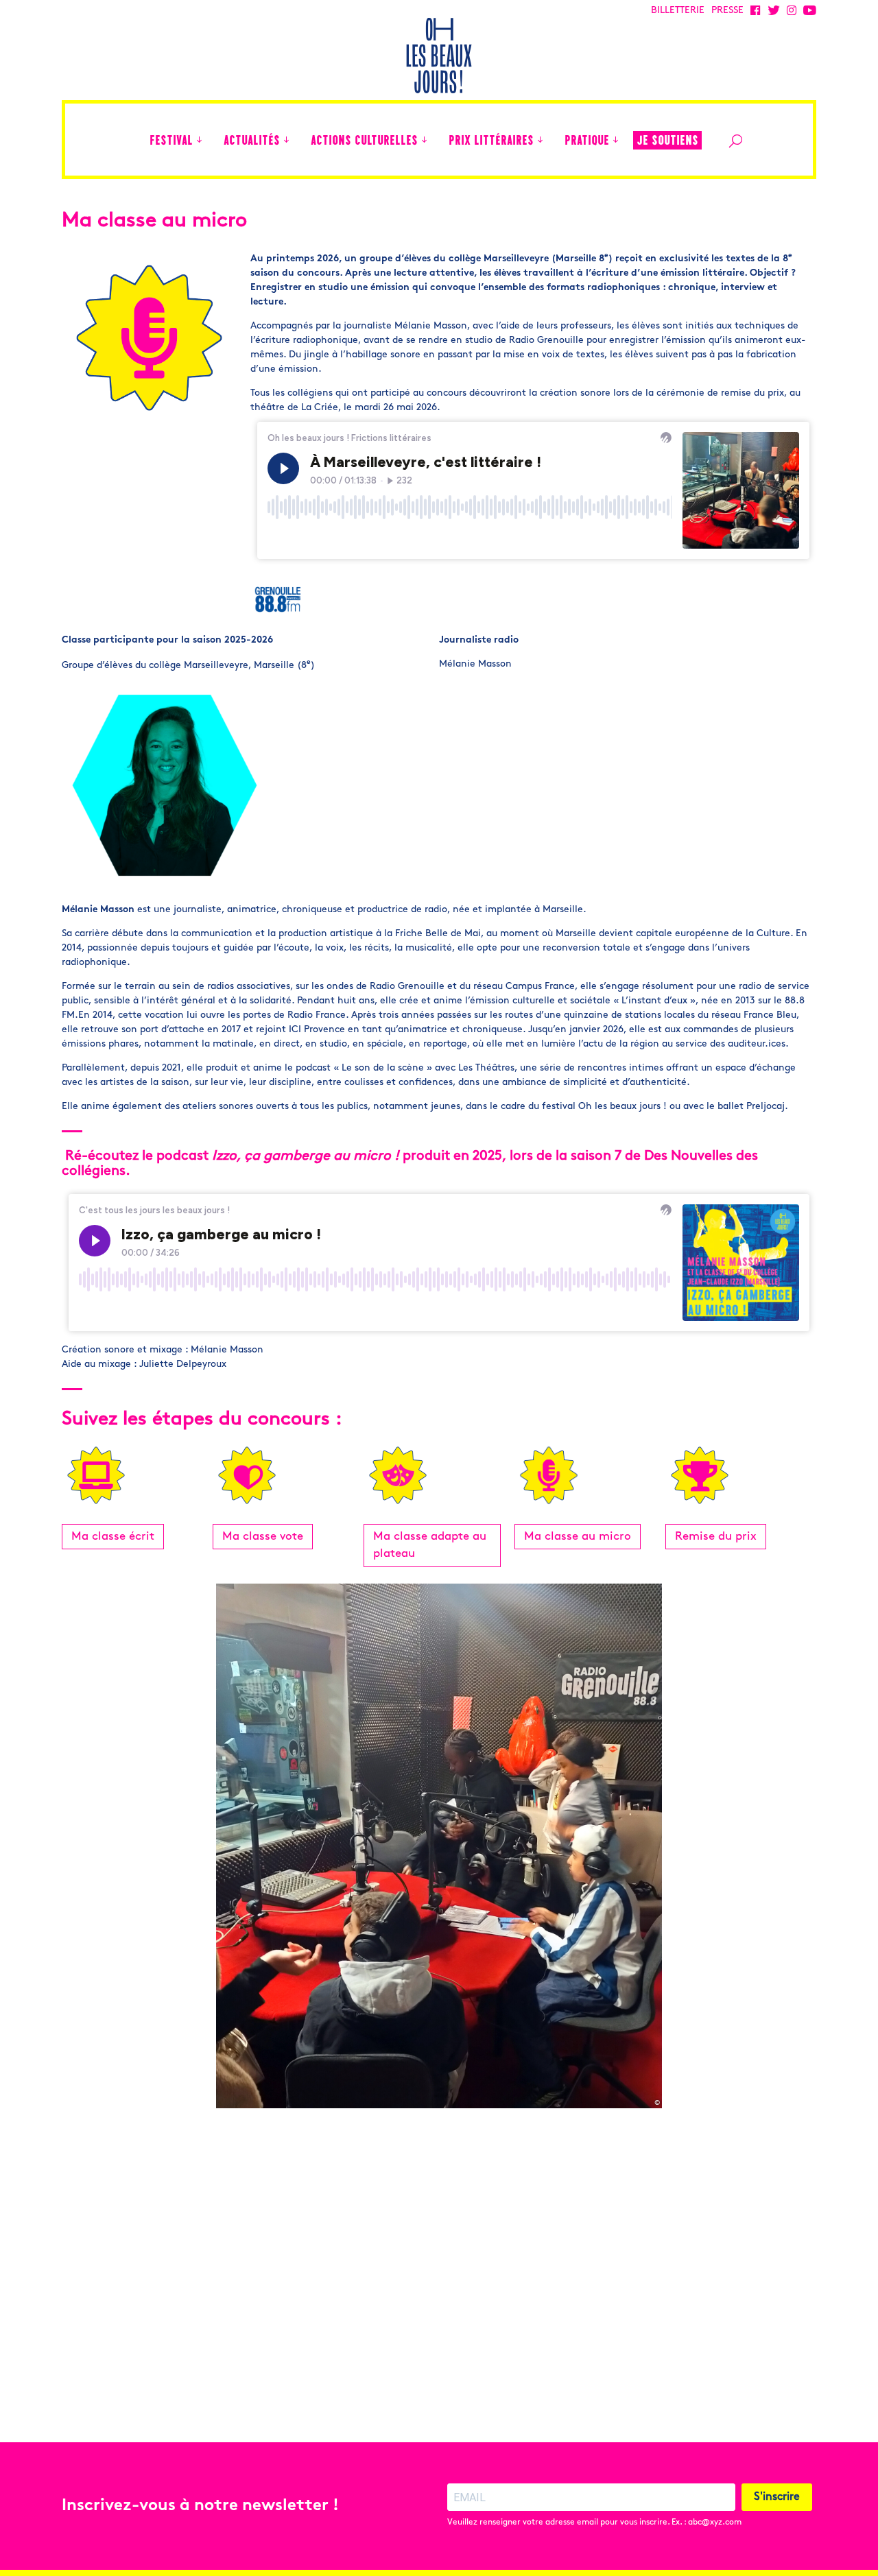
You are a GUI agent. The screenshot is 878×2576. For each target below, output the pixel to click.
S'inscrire (777, 2497)
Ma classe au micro (578, 1537)
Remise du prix (716, 1537)
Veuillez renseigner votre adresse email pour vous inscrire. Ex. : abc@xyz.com (594, 2523)
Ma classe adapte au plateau (430, 1546)
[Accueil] (132, 140)
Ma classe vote (263, 1537)
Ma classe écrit (113, 1537)
